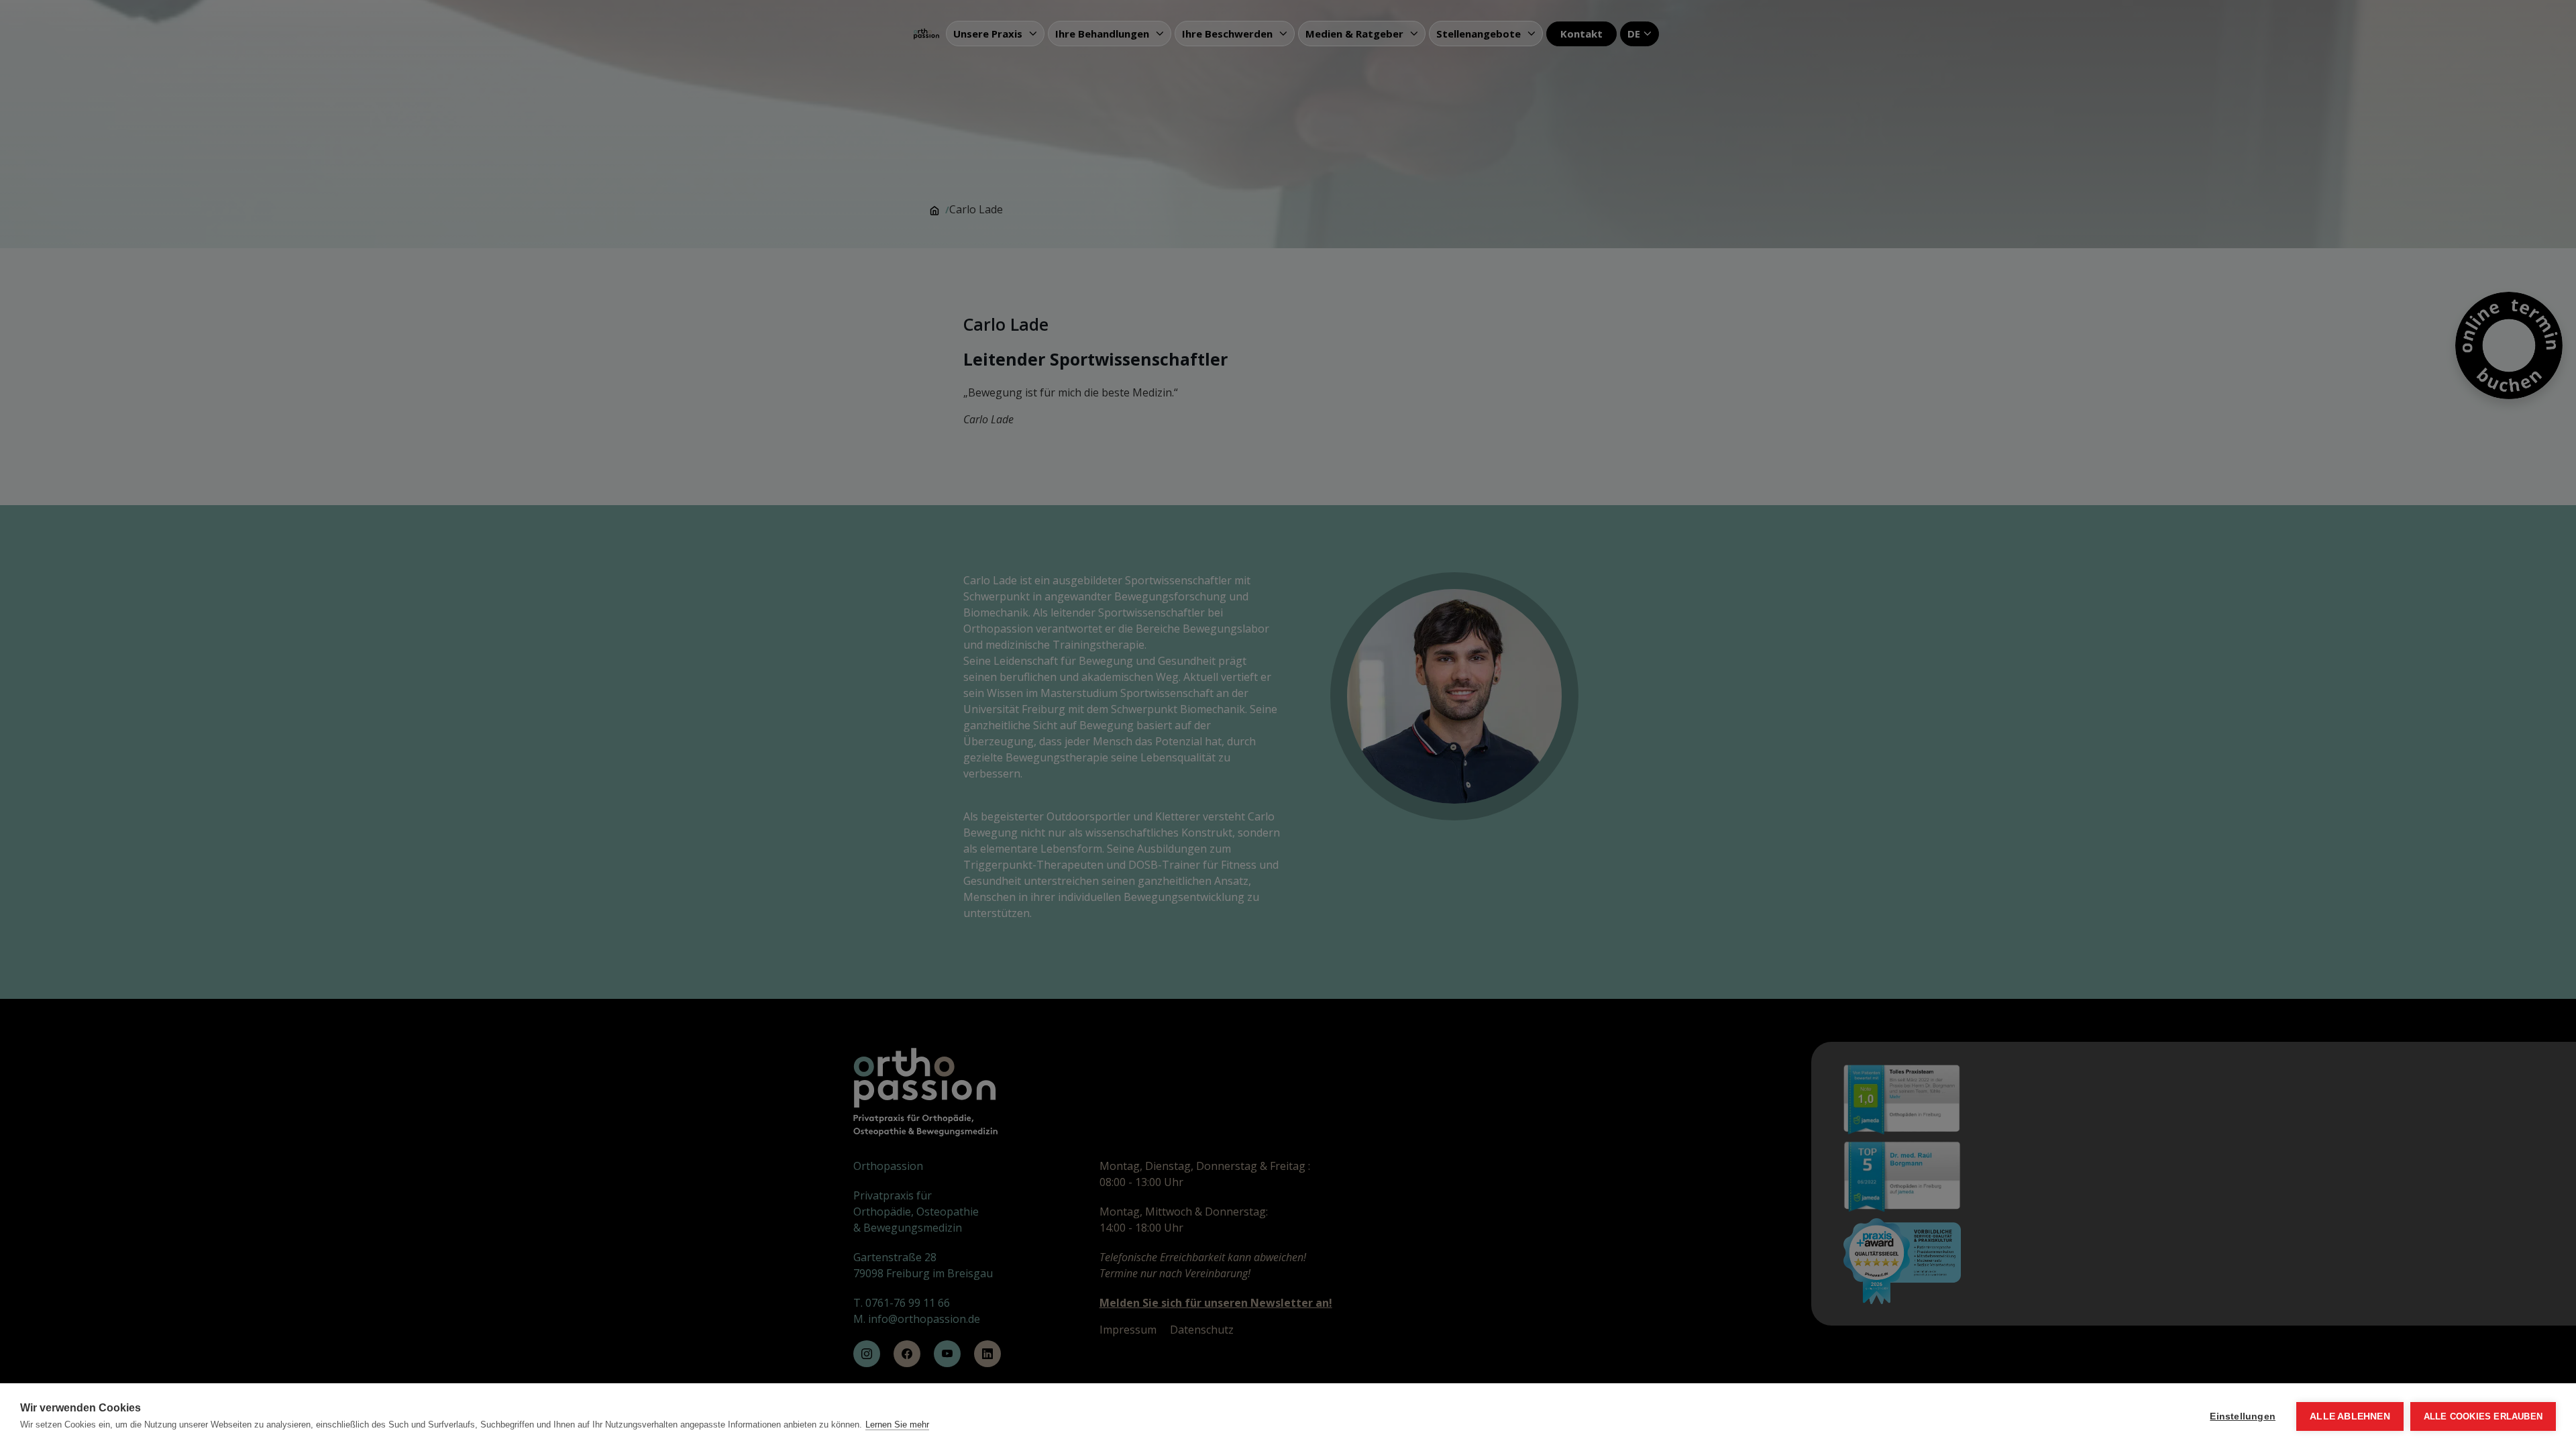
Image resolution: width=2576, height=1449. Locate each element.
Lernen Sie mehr (897, 1425)
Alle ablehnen (2350, 1416)
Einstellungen (2243, 1416)
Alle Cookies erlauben (2483, 1416)
